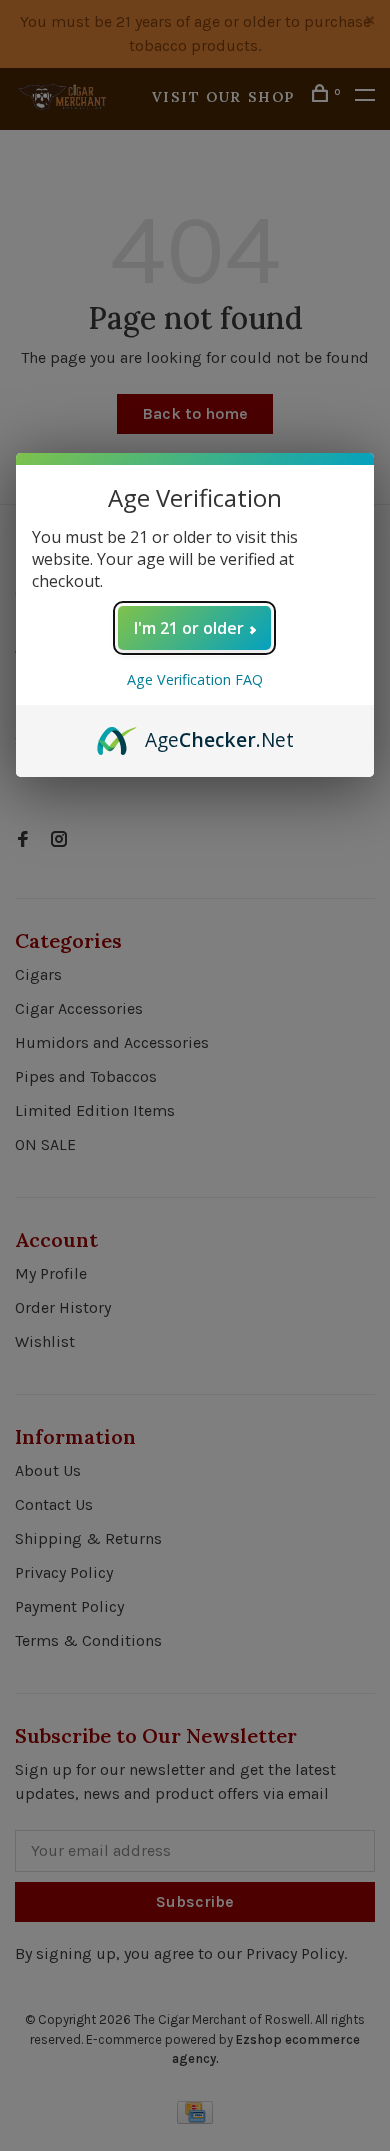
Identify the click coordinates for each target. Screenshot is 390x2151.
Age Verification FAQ (195, 679)
